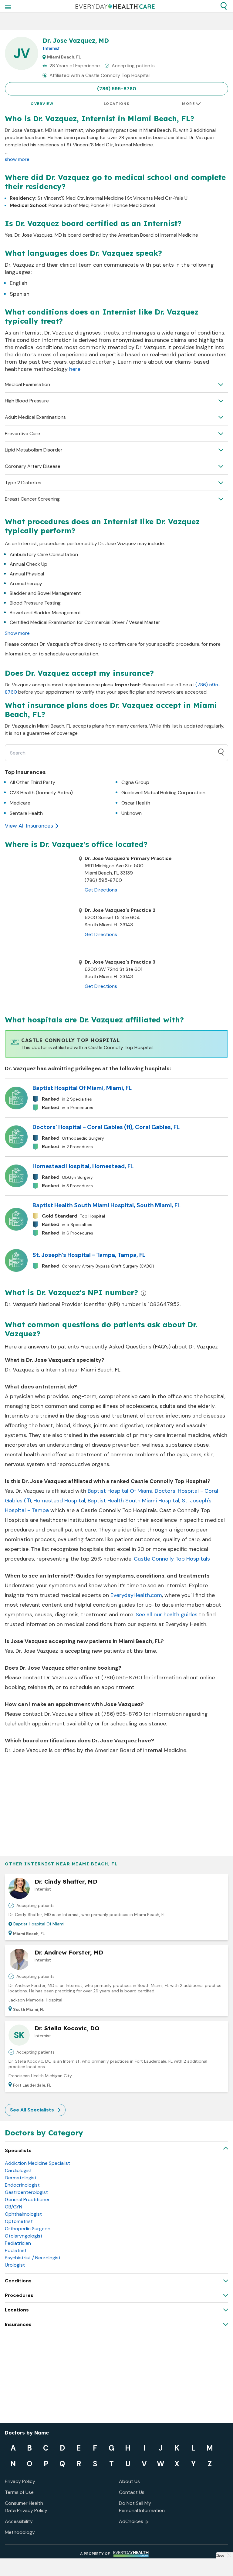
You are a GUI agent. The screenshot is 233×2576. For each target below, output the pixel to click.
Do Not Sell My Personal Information (142, 2507)
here (75, 369)
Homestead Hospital (59, 1501)
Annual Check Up (29, 564)
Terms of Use (19, 2492)
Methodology (20, 2532)
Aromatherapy (26, 583)
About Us (129, 2481)
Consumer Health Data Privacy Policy (26, 2507)
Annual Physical (27, 574)
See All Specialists (32, 2110)
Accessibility (19, 2521)
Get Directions (101, 890)
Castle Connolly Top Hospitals (172, 1559)
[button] (224, 6)
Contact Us (132, 2492)
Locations (117, 104)
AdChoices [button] (131, 2521)
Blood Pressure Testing (35, 603)
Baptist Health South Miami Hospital (133, 1501)
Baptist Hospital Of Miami (120, 1491)
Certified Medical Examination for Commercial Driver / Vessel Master (85, 622)
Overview (42, 104)
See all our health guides (167, 1615)
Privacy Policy (20, 2481)
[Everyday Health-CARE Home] (115, 6)
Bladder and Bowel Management (45, 593)
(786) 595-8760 (117, 89)
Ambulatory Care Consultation (44, 554)
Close (220, 2556)
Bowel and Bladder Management (45, 613)
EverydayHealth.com (136, 1595)
